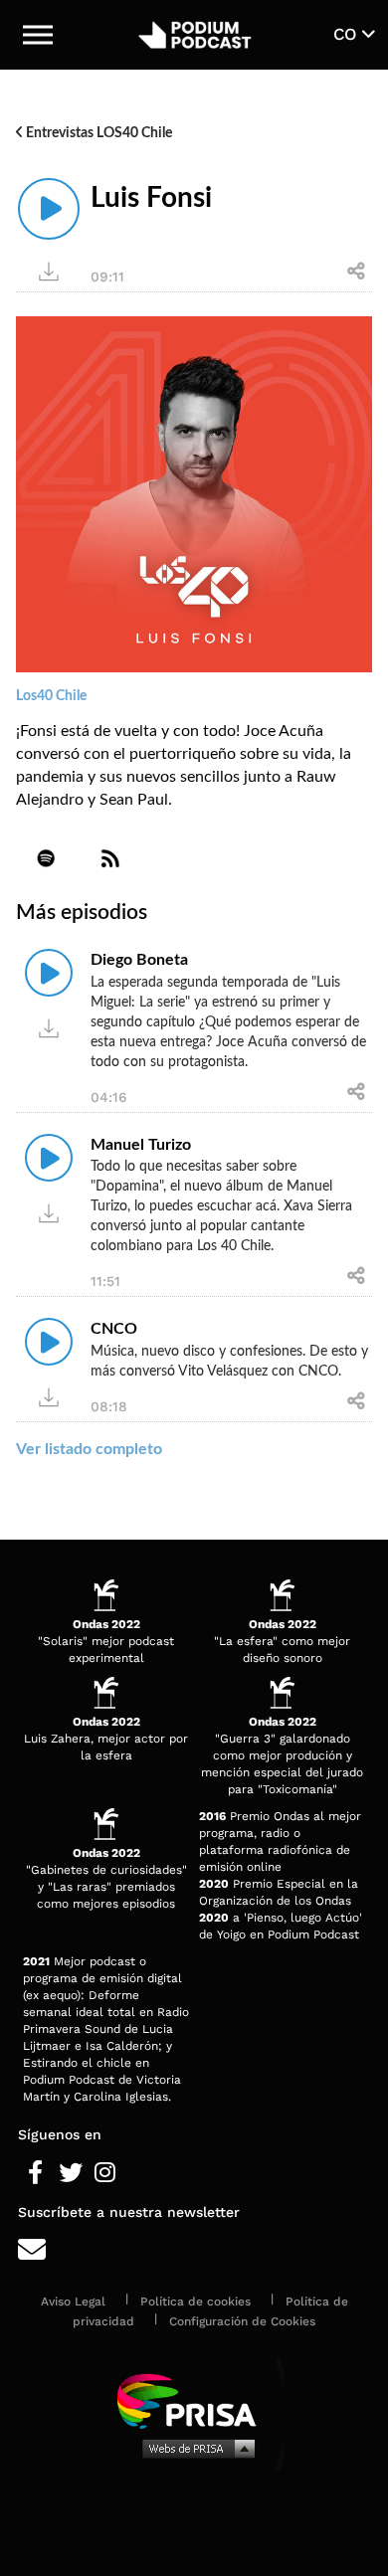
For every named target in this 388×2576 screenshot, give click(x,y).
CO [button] (348, 34)
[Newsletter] (194, 2250)
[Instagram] (105, 2173)
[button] (38, 35)
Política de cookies (195, 2301)
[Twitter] (70, 2173)
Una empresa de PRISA (194, 2399)
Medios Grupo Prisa (194, 2448)
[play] (49, 209)
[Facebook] (35, 2173)
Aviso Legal (73, 2301)
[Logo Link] (194, 35)
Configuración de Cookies (242, 2321)
